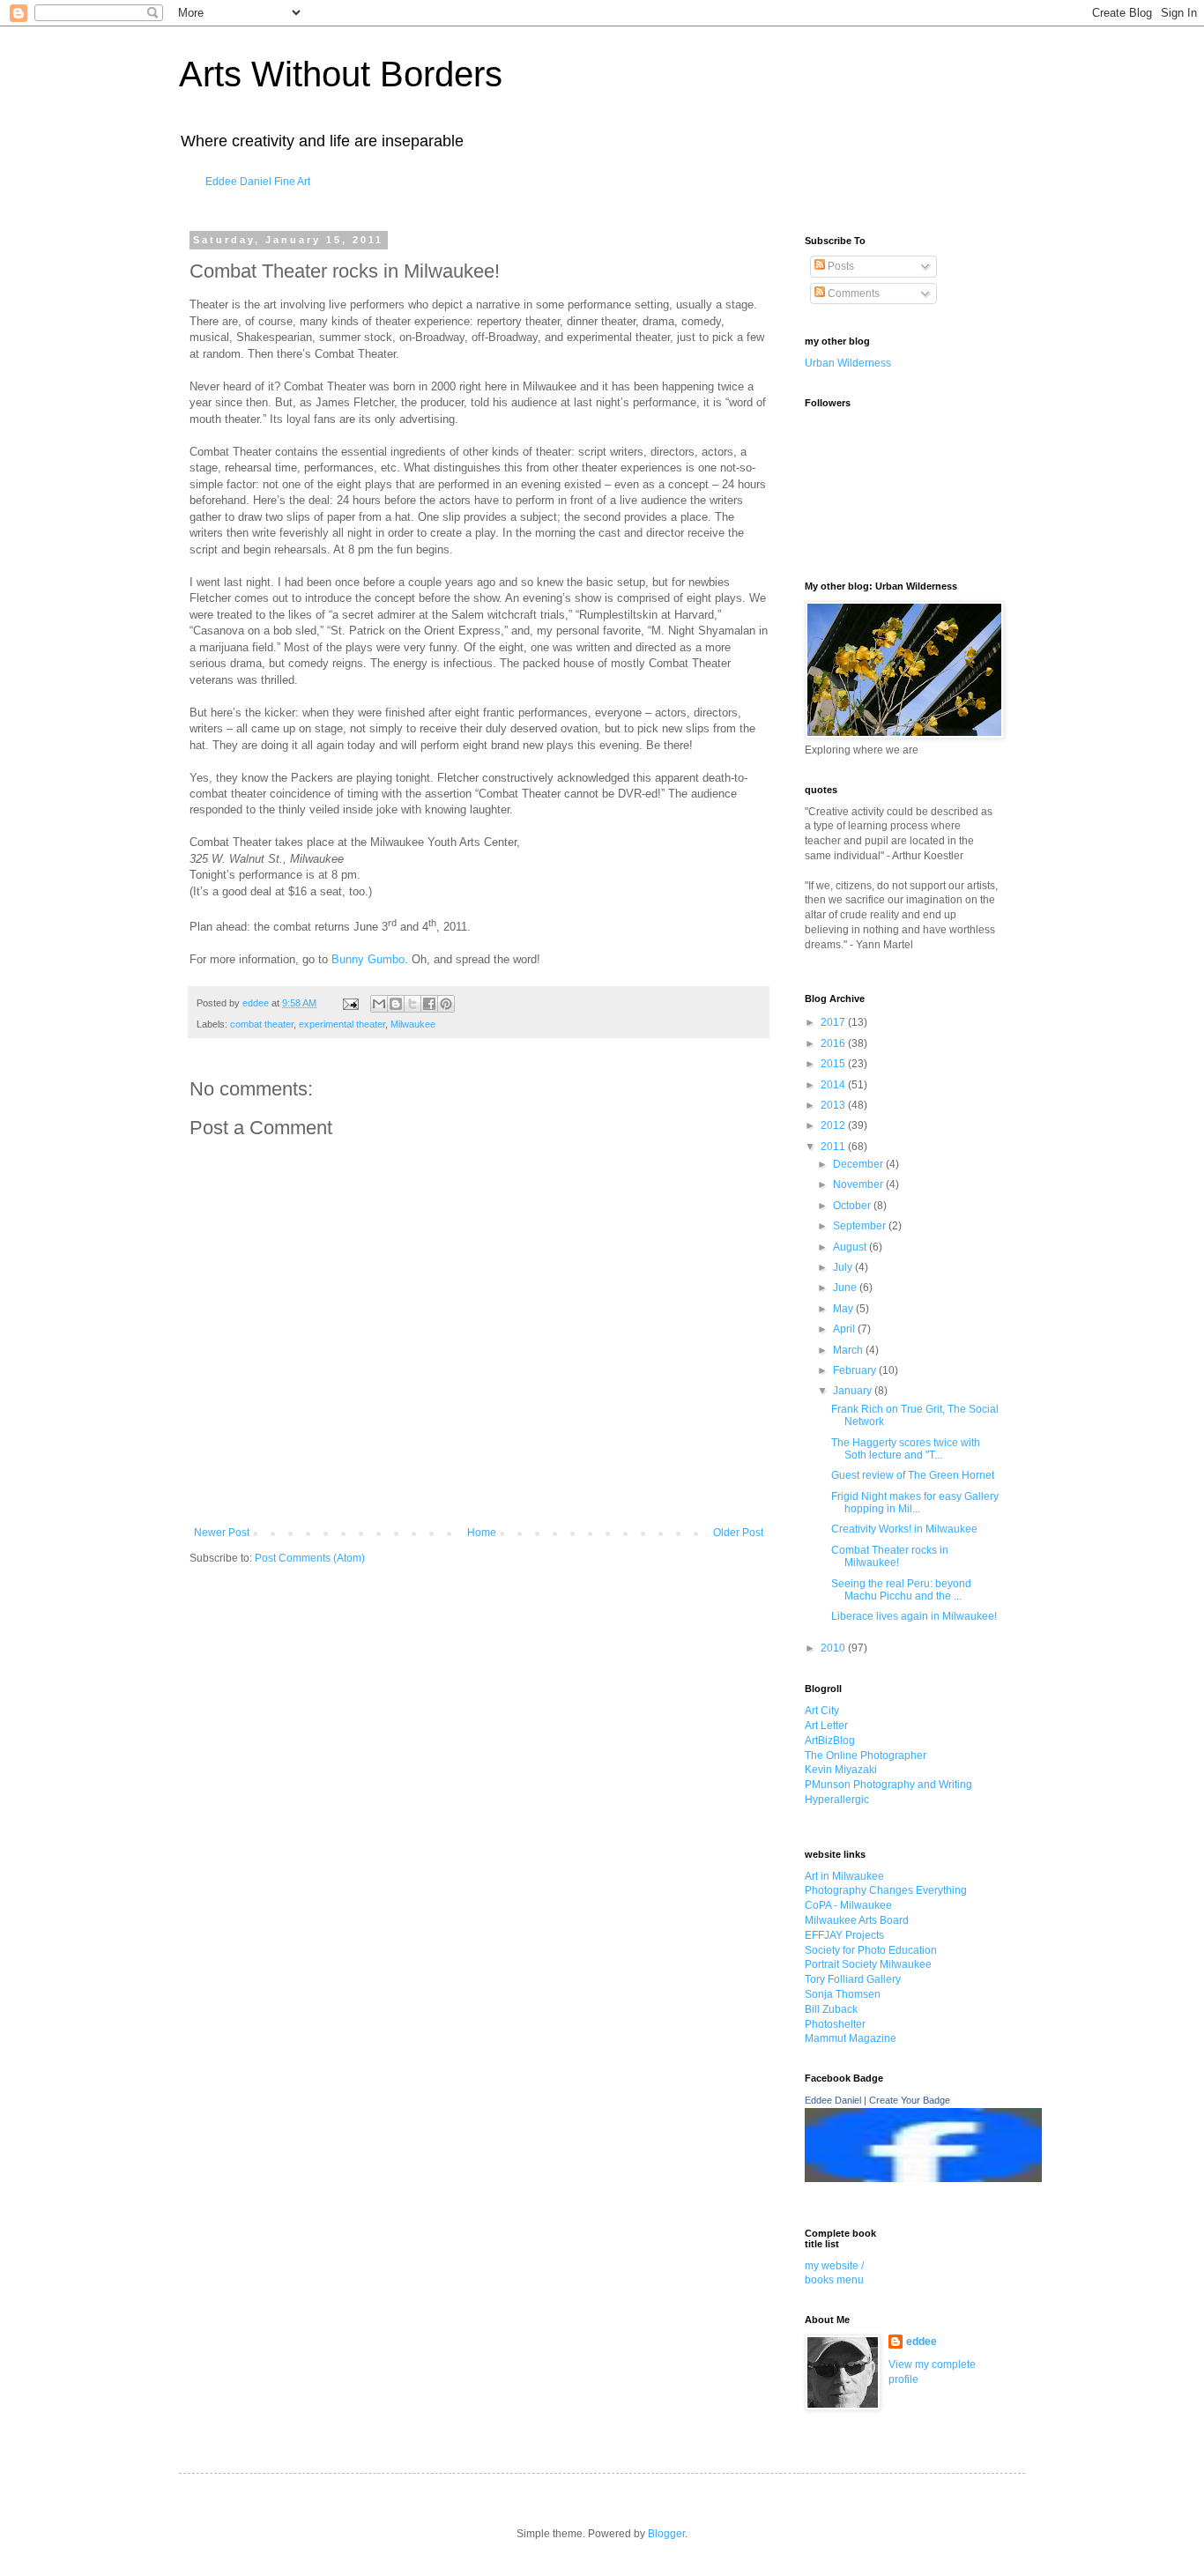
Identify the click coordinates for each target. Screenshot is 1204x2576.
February (856, 1370)
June (846, 1288)
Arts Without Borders (341, 74)
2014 (834, 1085)
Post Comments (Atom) (310, 1558)
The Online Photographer (866, 1756)
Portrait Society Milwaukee (868, 1964)
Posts (840, 266)
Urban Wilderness (848, 363)
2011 (834, 1147)
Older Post (738, 1533)
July (844, 1267)
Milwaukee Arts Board (857, 1920)
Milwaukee (413, 1024)
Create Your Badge (910, 2100)
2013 (834, 1105)
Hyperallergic (837, 1800)
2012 (834, 1125)
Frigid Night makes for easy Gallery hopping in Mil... (915, 1503)
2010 (834, 1648)
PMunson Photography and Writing (888, 1785)
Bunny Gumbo (368, 959)
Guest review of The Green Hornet (913, 1475)
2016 (834, 1043)
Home (482, 1533)
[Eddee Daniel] (923, 2179)
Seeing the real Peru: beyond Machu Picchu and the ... (901, 1590)
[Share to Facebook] (429, 1004)
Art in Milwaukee (844, 1876)
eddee (922, 2342)
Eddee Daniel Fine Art (258, 182)
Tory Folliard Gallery (853, 1979)
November (859, 1184)
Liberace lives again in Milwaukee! (914, 1616)
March (849, 1350)
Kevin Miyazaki (841, 1770)
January (854, 1391)
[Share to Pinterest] (446, 1004)
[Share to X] (412, 1004)
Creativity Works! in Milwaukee (904, 1529)
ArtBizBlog (830, 1741)
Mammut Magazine (851, 2038)
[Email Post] (350, 1003)
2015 (834, 1064)
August (851, 1247)
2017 (834, 1022)
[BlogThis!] (396, 1004)
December (859, 1164)
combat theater (262, 1024)
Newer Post (222, 1533)
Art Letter (826, 1726)
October (853, 1206)
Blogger (666, 2534)
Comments (852, 293)
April (845, 1329)
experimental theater (342, 1024)
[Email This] (379, 1004)
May (844, 1309)
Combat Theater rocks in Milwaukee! (890, 1556)
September (861, 1226)
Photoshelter (835, 2024)
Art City (822, 1711)
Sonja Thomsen (843, 1994)
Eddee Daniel (833, 2100)
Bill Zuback (831, 2009)
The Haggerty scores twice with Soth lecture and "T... (906, 1449)
